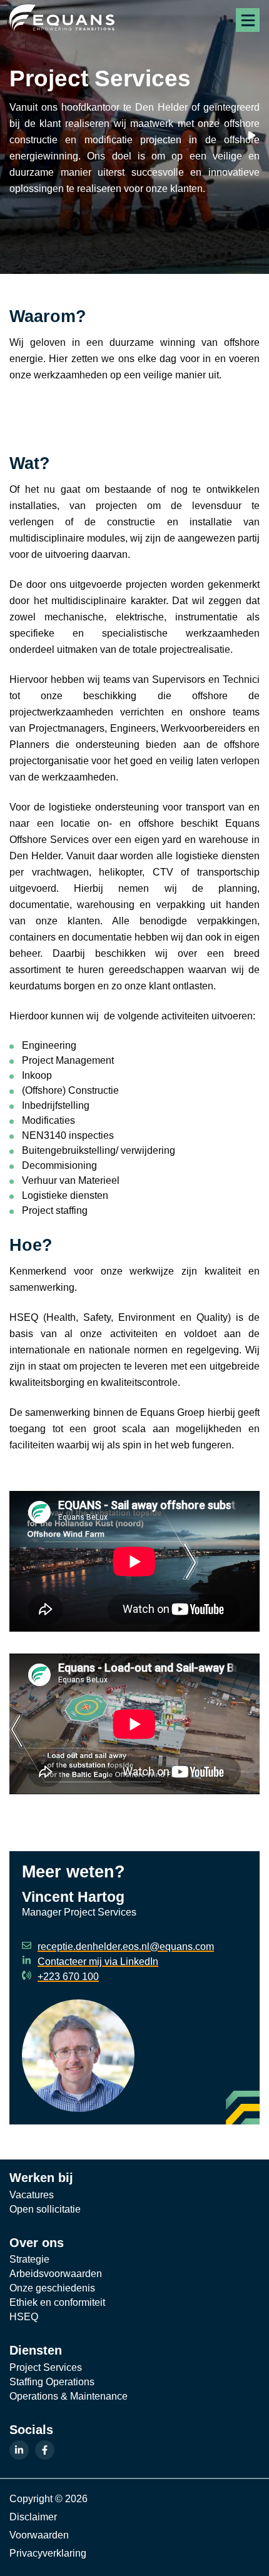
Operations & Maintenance (69, 2396)
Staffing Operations (52, 2382)
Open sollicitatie (45, 2209)
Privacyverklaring (48, 2553)
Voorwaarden (39, 2535)
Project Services (46, 2367)
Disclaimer (33, 2517)
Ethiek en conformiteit (57, 2302)
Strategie (29, 2259)
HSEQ (24, 2317)
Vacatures (32, 2195)
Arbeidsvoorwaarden (56, 2274)
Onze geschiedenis (52, 2288)
